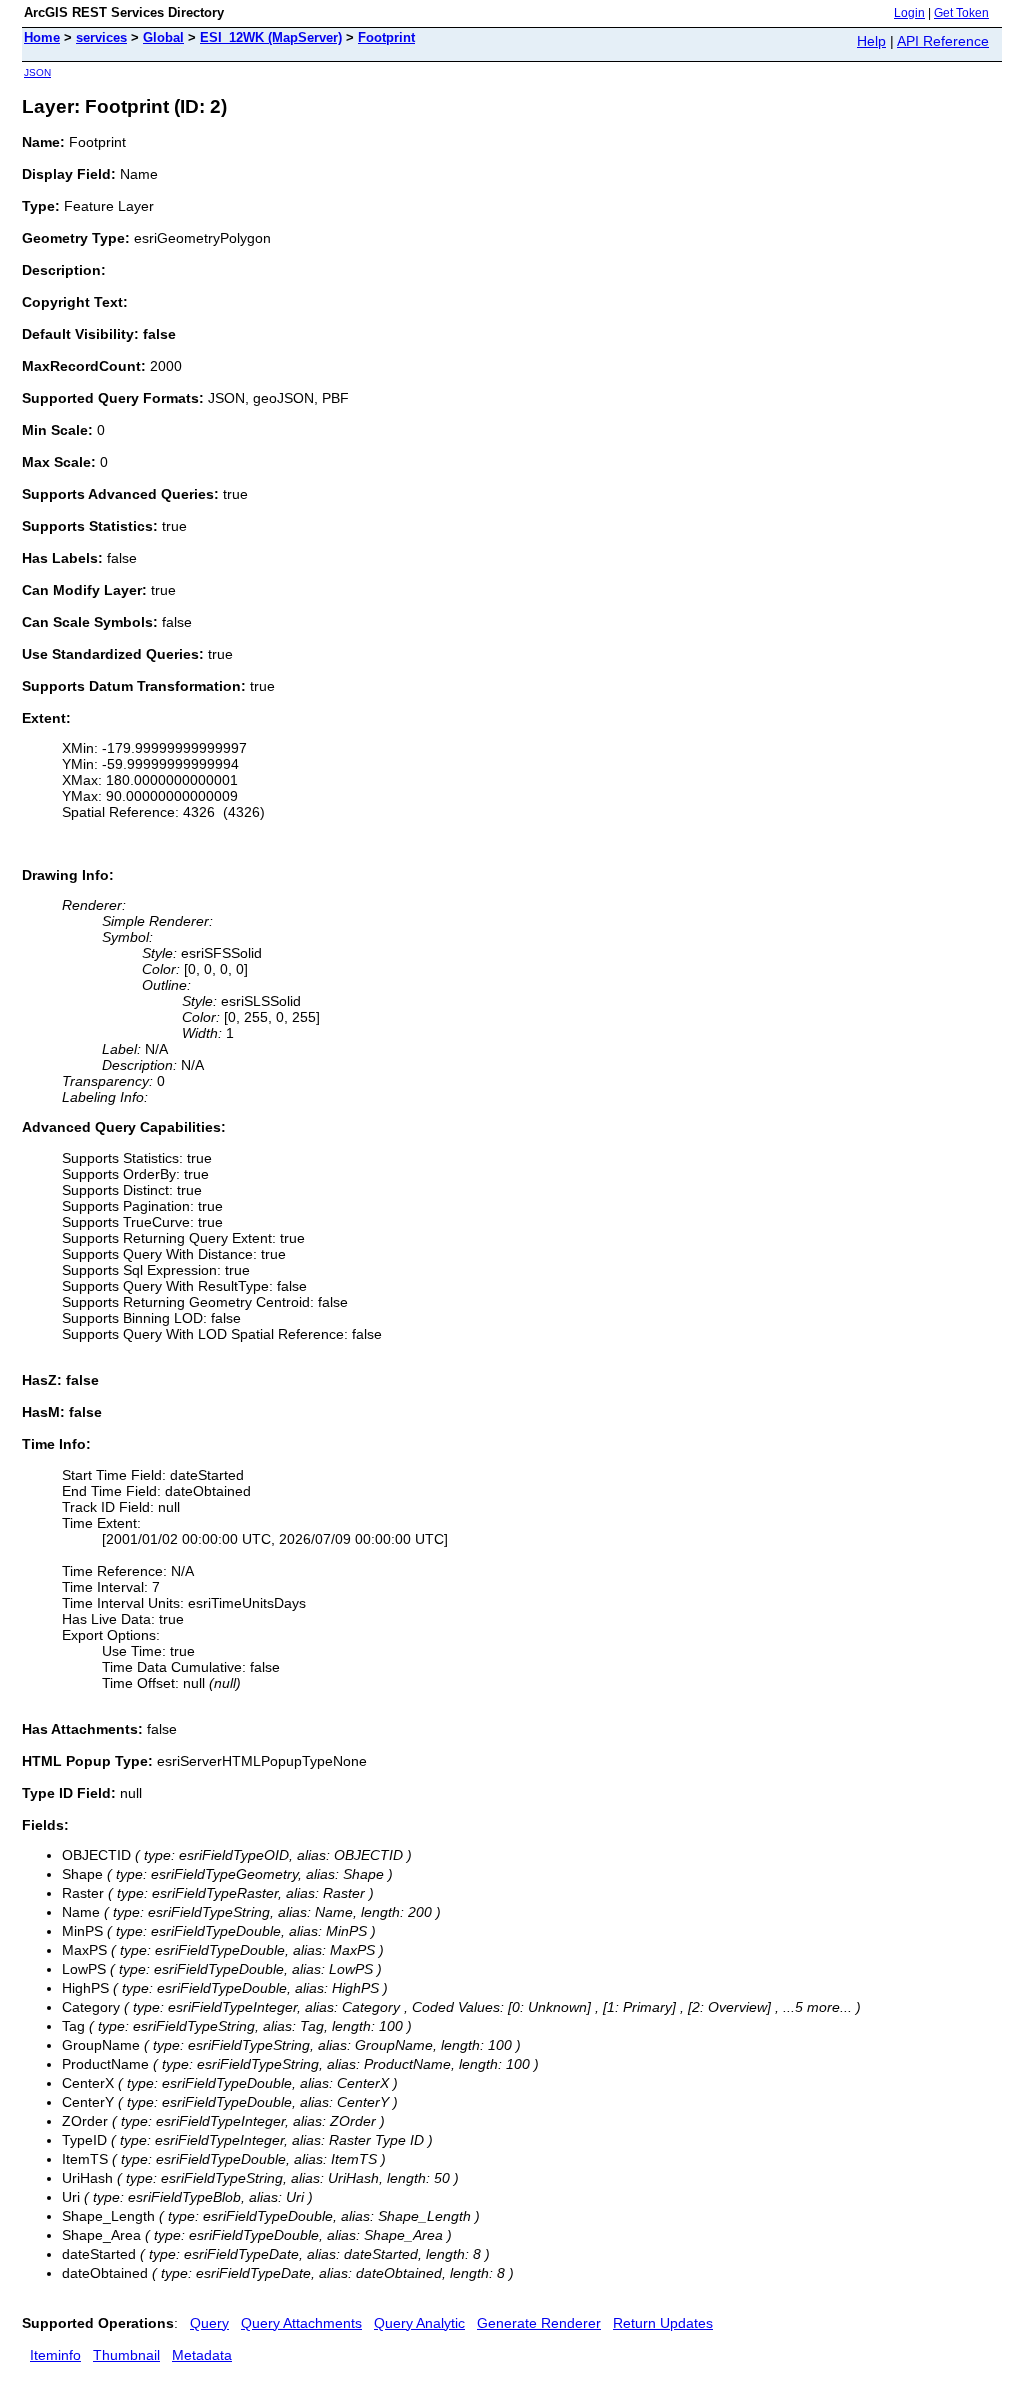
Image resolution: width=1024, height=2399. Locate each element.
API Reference (943, 41)
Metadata (202, 2355)
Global (163, 37)
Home (42, 37)
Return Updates (663, 2323)
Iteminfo (55, 2355)
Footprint (386, 37)
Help (871, 41)
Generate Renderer (539, 2323)
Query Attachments (301, 2323)
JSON (37, 72)
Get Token (961, 13)
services (101, 37)
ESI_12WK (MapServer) (271, 37)
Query (209, 2323)
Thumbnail (126, 2355)
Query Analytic (419, 2323)
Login (909, 13)
